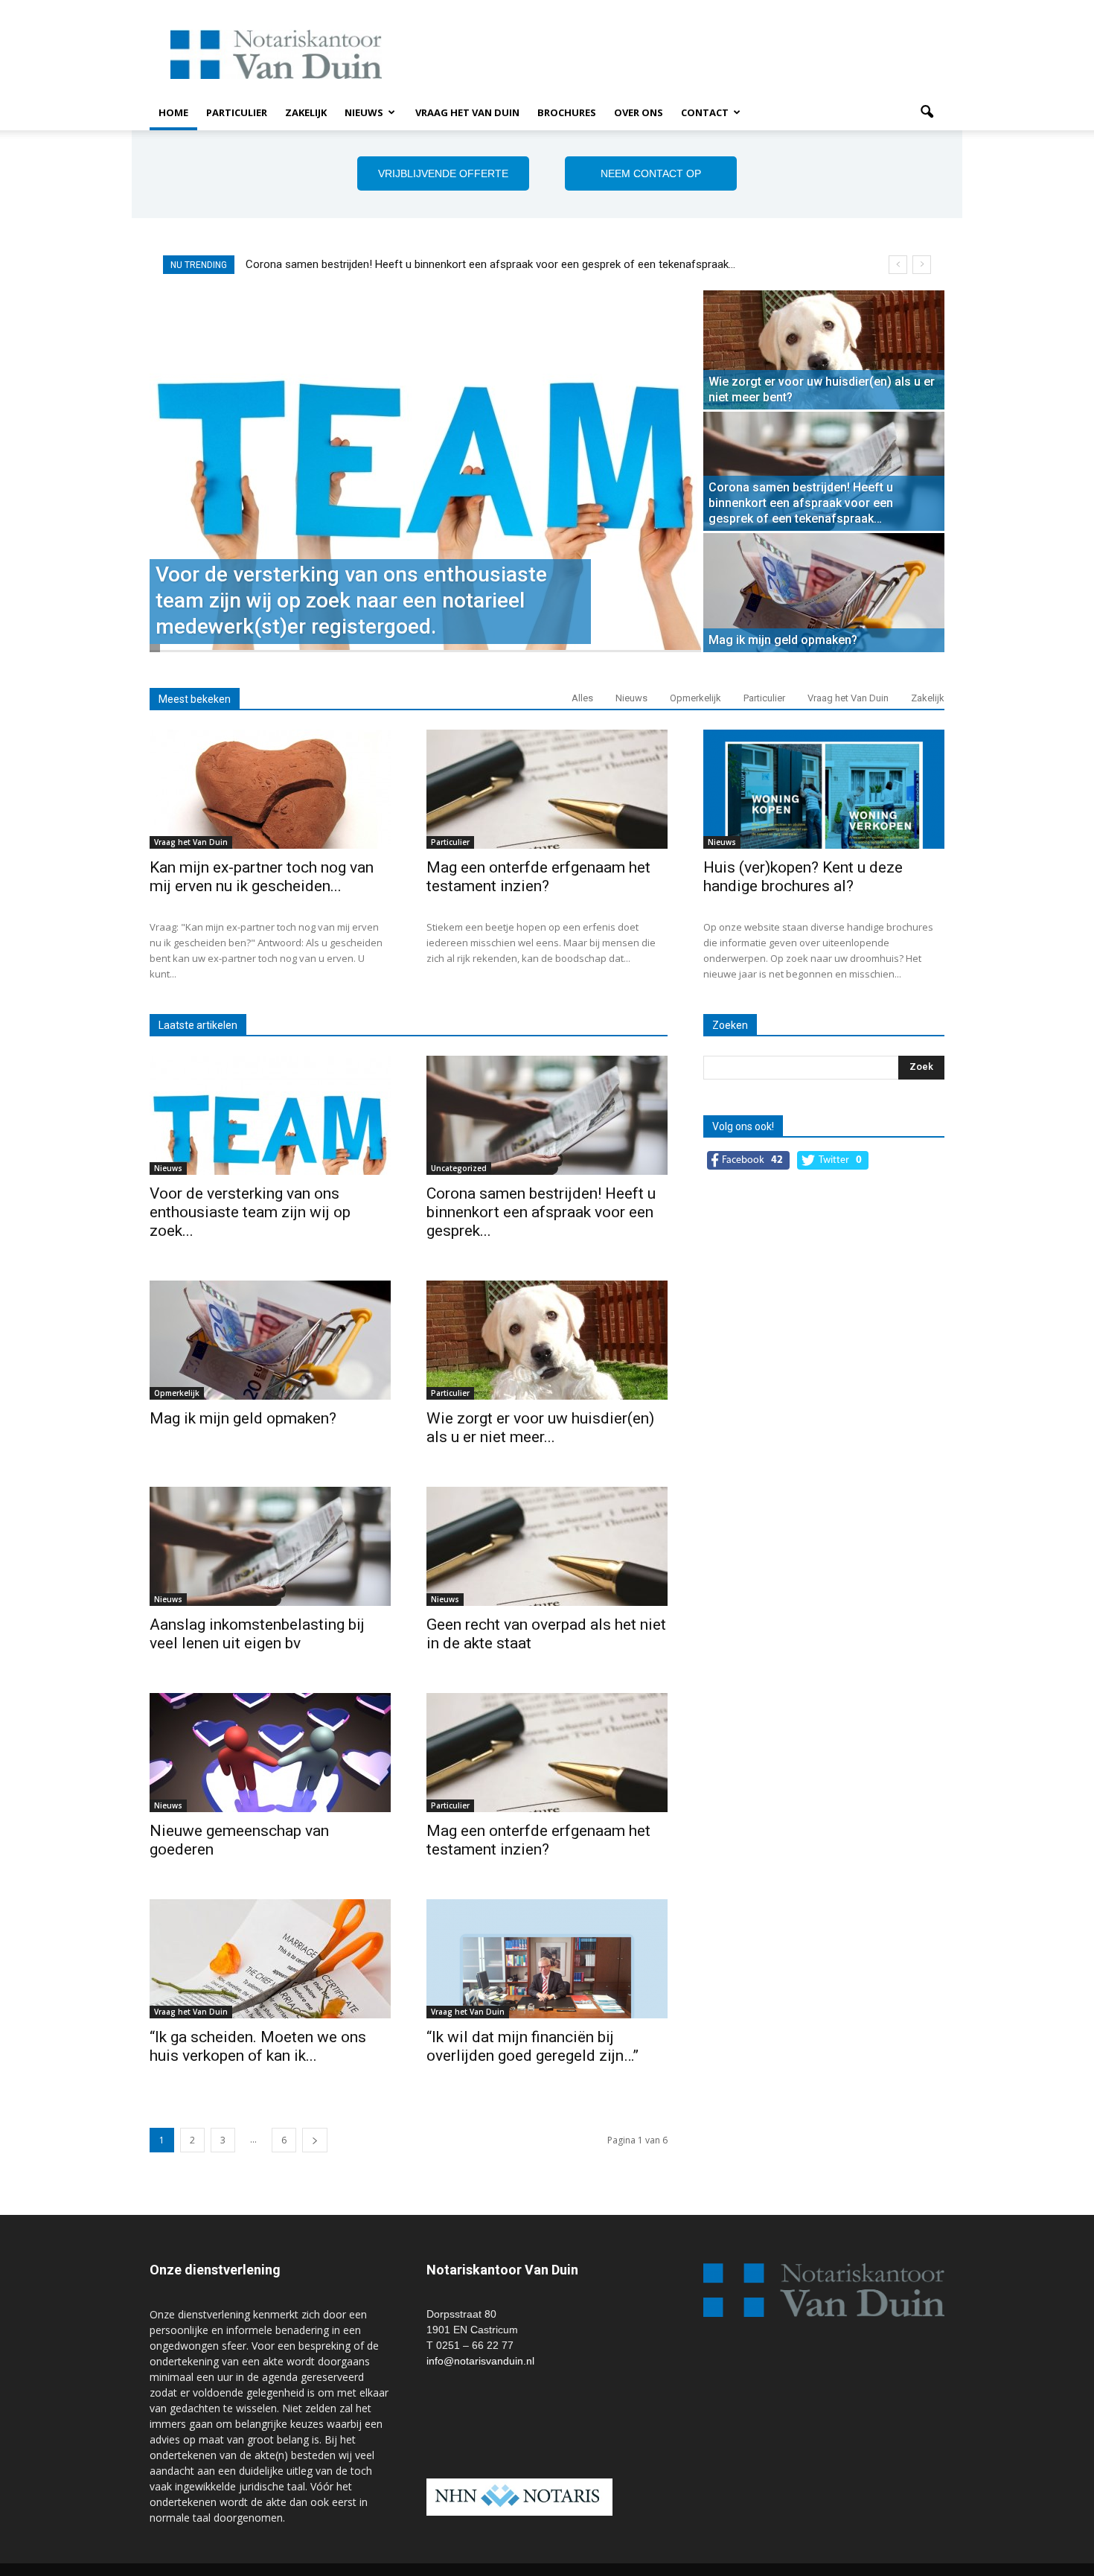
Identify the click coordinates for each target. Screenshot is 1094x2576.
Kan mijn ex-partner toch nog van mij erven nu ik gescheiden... (262, 877)
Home (173, 112)
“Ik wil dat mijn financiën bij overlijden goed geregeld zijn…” (532, 2046)
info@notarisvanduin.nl (480, 2361)
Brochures (567, 112)
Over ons (639, 112)
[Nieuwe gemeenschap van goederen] (270, 1753)
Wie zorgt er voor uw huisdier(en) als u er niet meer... (540, 1428)
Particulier (237, 112)
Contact (705, 112)
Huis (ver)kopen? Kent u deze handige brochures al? (803, 877)
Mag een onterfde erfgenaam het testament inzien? (538, 877)
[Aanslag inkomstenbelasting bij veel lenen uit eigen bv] (270, 1546)
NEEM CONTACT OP (651, 173)
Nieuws (364, 112)
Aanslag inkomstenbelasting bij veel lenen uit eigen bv (257, 1634)
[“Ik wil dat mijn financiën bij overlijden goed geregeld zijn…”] (547, 1959)
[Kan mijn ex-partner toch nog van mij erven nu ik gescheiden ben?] (270, 789)
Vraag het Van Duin (467, 112)
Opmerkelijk (695, 698)
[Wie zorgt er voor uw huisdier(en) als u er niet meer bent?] (824, 350)
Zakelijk (306, 112)
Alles (582, 698)
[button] (927, 112)
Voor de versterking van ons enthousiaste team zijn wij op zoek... (250, 1212)
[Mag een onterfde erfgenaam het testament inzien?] (547, 789)
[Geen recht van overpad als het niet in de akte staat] (547, 1546)
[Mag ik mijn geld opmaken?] (824, 593)
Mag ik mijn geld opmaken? (311, 264)
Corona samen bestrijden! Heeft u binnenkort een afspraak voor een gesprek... (541, 1212)
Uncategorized (459, 1168)
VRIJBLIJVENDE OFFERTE (443, 173)
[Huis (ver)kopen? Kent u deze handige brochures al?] (824, 789)
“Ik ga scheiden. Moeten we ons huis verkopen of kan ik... (258, 2046)
